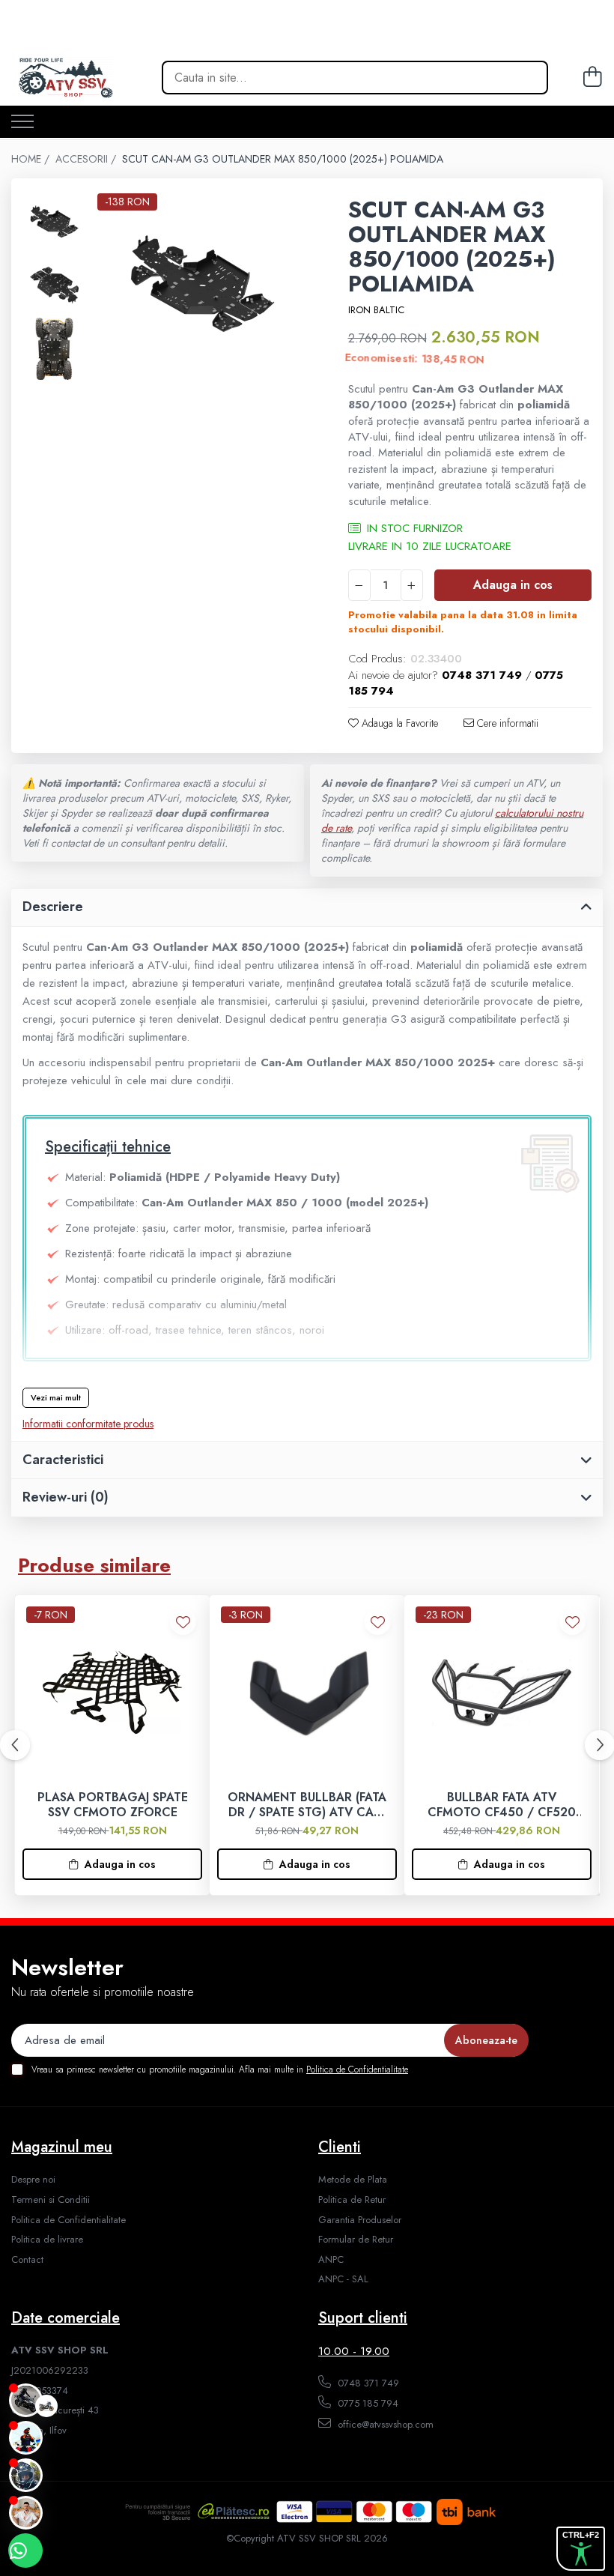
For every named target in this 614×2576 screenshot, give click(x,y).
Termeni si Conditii (51, 2200)
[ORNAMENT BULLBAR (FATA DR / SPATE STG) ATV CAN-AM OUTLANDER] (307, 1693)
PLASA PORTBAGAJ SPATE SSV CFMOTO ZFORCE (113, 1806)
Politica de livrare (47, 2240)
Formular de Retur (356, 2240)
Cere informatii (506, 723)
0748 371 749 (367, 2383)
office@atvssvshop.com (384, 2424)
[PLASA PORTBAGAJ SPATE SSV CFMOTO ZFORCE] (112, 1693)
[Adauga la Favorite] (183, 1622)
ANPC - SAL (343, 2279)
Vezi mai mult (56, 1397)
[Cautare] (526, 78)
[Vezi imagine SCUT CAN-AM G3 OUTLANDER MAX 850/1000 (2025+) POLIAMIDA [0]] (54, 221)
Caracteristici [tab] (63, 1460)
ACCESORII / (87, 159)
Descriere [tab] (53, 907)
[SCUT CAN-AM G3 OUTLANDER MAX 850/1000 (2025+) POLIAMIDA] (202, 283)
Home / (32, 159)
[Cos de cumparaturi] (590, 78)
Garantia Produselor (360, 2220)
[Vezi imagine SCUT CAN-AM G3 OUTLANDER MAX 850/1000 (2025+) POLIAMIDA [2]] (54, 349)
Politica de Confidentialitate (357, 2069)
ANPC (331, 2260)
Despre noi (33, 2180)
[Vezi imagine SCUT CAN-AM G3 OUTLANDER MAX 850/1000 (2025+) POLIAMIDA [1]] (54, 285)
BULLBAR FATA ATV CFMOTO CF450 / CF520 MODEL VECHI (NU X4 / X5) (502, 1806)
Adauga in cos (513, 585)
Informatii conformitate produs (88, 1424)
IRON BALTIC (376, 310)
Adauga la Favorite (398, 723)
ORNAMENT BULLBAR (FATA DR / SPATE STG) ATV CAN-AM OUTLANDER (307, 1806)
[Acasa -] (92, 78)
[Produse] (22, 123)
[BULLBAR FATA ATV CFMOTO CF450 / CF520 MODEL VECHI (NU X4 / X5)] (502, 1693)
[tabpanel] (202, 283)
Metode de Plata (353, 2180)
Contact (27, 2260)
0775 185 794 (367, 2403)
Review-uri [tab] (66, 1497)
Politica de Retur (352, 2200)
